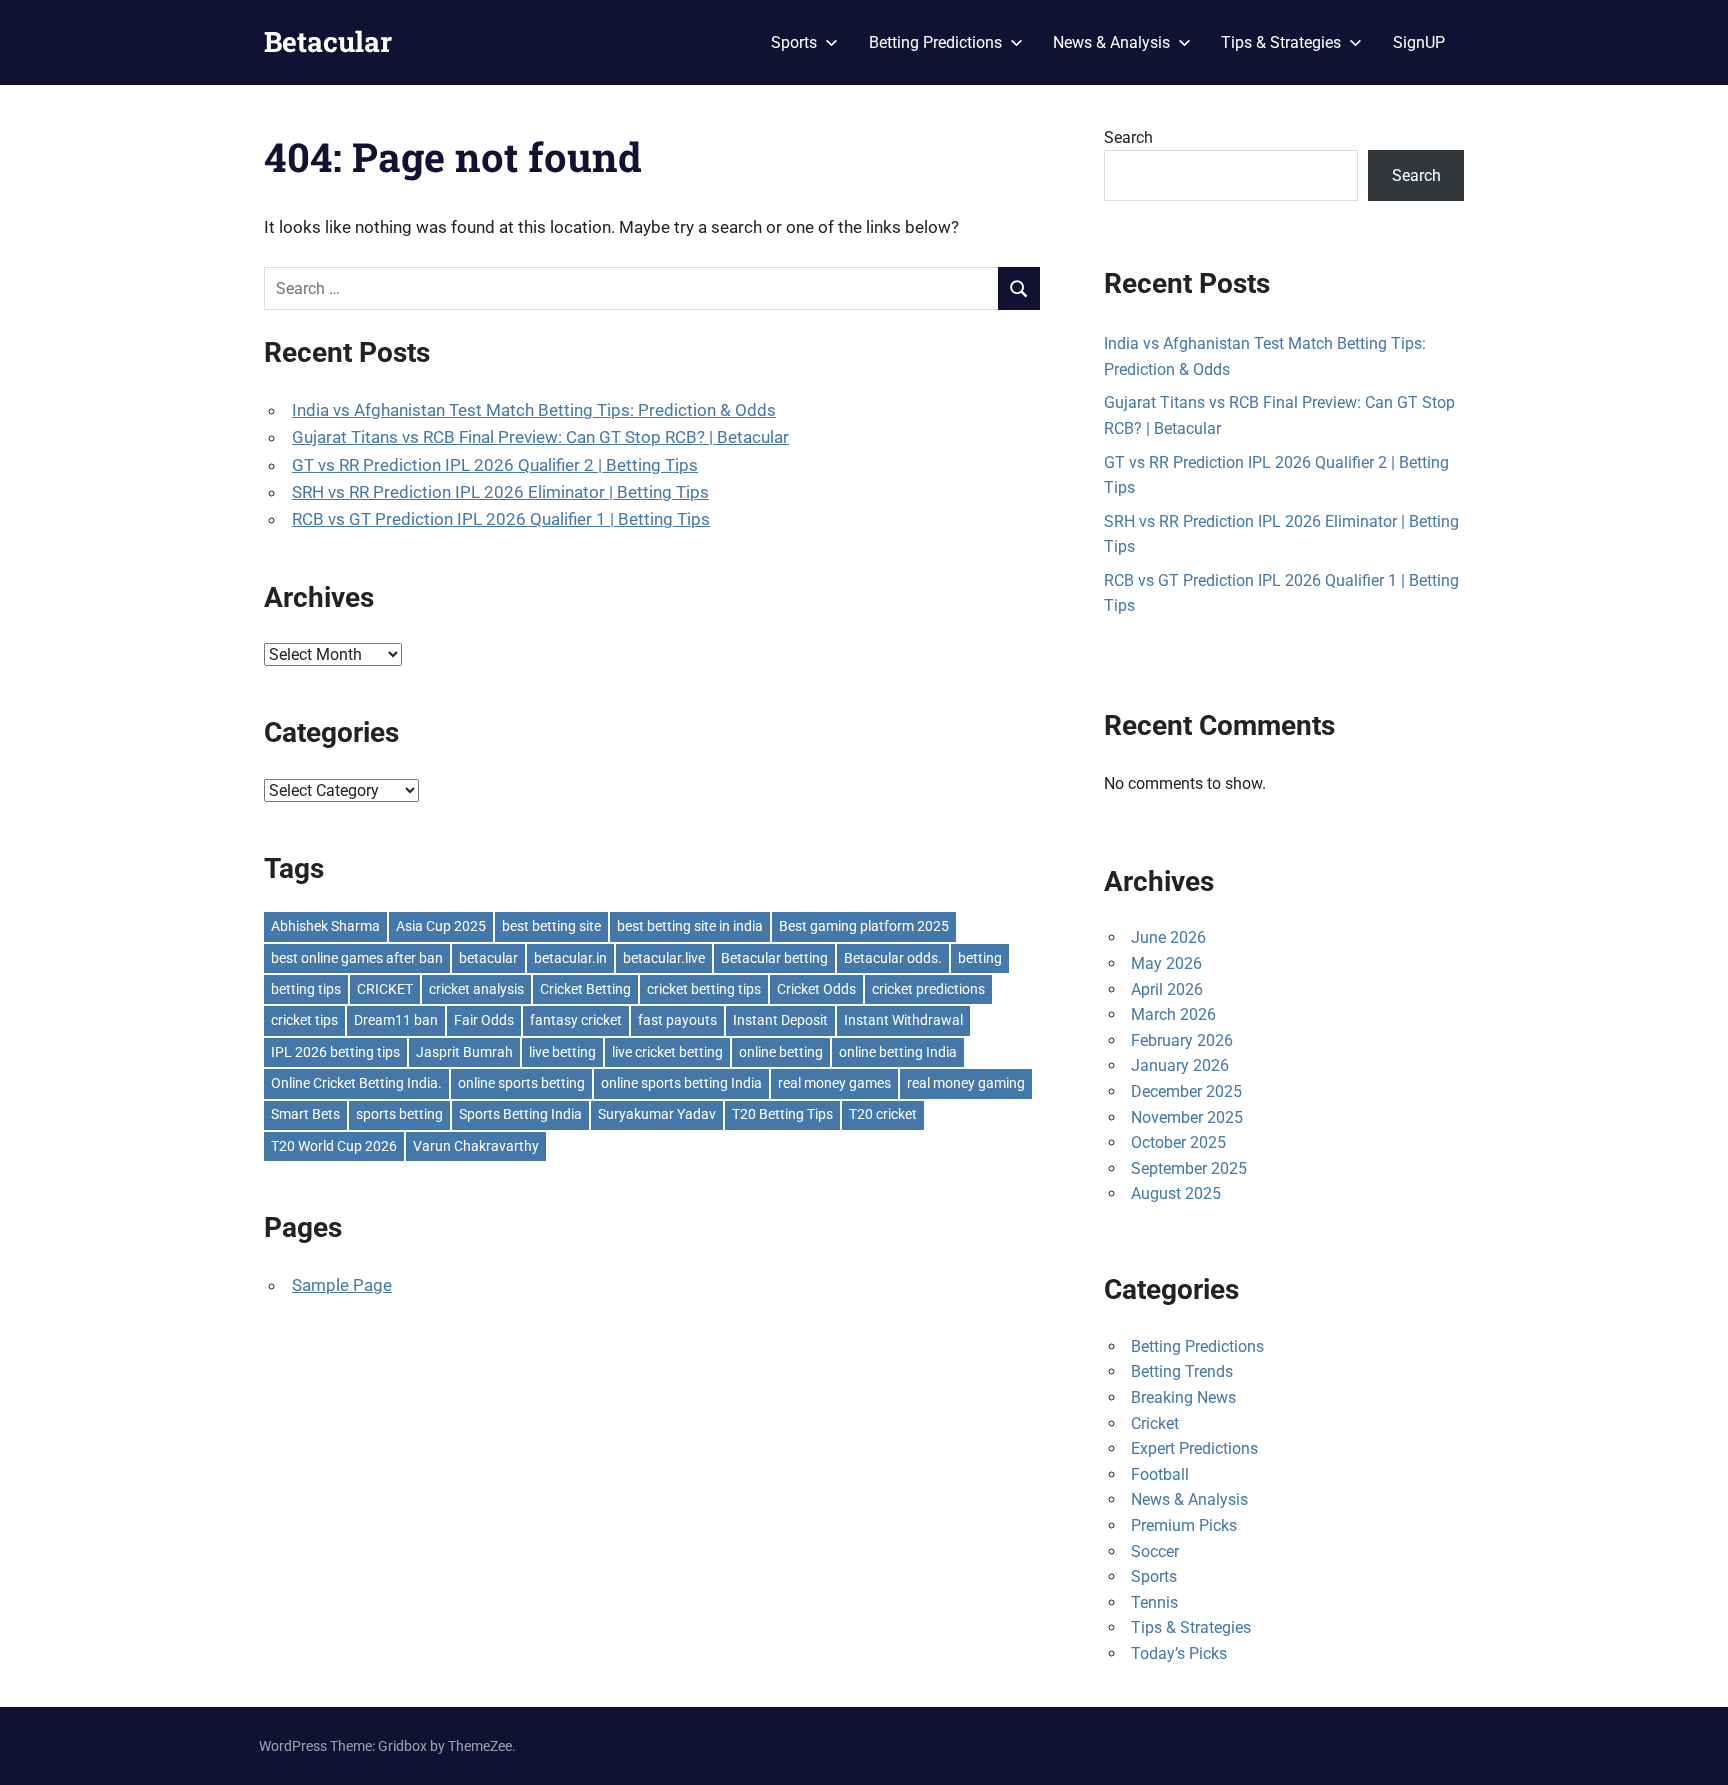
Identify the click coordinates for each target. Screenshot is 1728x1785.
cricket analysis (476, 989)
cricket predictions (928, 989)
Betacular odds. (893, 958)
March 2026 (1173, 1014)
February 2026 (1182, 1040)
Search (1128, 137)
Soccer (1155, 1551)
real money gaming (966, 1083)
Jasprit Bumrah (464, 1052)
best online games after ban (357, 958)
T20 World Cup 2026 (334, 1146)
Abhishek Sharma (325, 926)
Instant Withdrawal (903, 1020)
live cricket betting (667, 1052)
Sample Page (342, 1285)
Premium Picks (1184, 1525)
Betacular (328, 41)
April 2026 (1167, 989)
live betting (562, 1052)
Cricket (1155, 1423)
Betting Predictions (935, 42)
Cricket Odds (816, 989)
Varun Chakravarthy (476, 1146)
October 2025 (1178, 1142)
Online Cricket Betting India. (356, 1083)
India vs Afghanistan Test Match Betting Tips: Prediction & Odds (534, 410)
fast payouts (677, 1020)
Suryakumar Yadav (657, 1114)
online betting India (898, 1052)
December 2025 (1186, 1091)
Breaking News (1183, 1397)
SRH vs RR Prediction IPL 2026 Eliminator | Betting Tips (500, 492)
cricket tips (304, 1020)
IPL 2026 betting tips (335, 1052)
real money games (834, 1083)
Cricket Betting (585, 989)
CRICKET (385, 989)
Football (1160, 1474)
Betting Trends (1182, 1371)
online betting (781, 1052)
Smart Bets (305, 1114)
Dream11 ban (396, 1020)
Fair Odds (484, 1020)
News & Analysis (1111, 42)
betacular (488, 958)
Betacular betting (774, 958)
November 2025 (1187, 1117)
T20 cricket (883, 1114)
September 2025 (1189, 1168)
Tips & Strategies (1281, 42)
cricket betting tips (704, 989)
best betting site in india (690, 926)
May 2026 (1166, 963)
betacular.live (664, 958)
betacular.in (570, 958)
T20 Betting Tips (782, 1114)
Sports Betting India (520, 1114)
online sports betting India (681, 1083)
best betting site (551, 926)
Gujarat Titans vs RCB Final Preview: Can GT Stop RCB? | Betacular (540, 437)
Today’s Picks (1179, 1653)
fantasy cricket (576, 1020)
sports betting (399, 1114)
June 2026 (1168, 937)
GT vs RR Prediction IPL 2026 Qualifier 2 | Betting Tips (495, 465)
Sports (794, 42)
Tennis (1154, 1602)
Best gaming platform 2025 (864, 926)
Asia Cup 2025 (441, 926)
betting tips (306, 989)
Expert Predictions (1194, 1448)
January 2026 (1180, 1065)
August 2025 (1176, 1193)
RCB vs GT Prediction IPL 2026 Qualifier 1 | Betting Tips (501, 519)
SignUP (1419, 42)
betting (980, 958)
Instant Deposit (780, 1020)
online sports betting (521, 1083)
